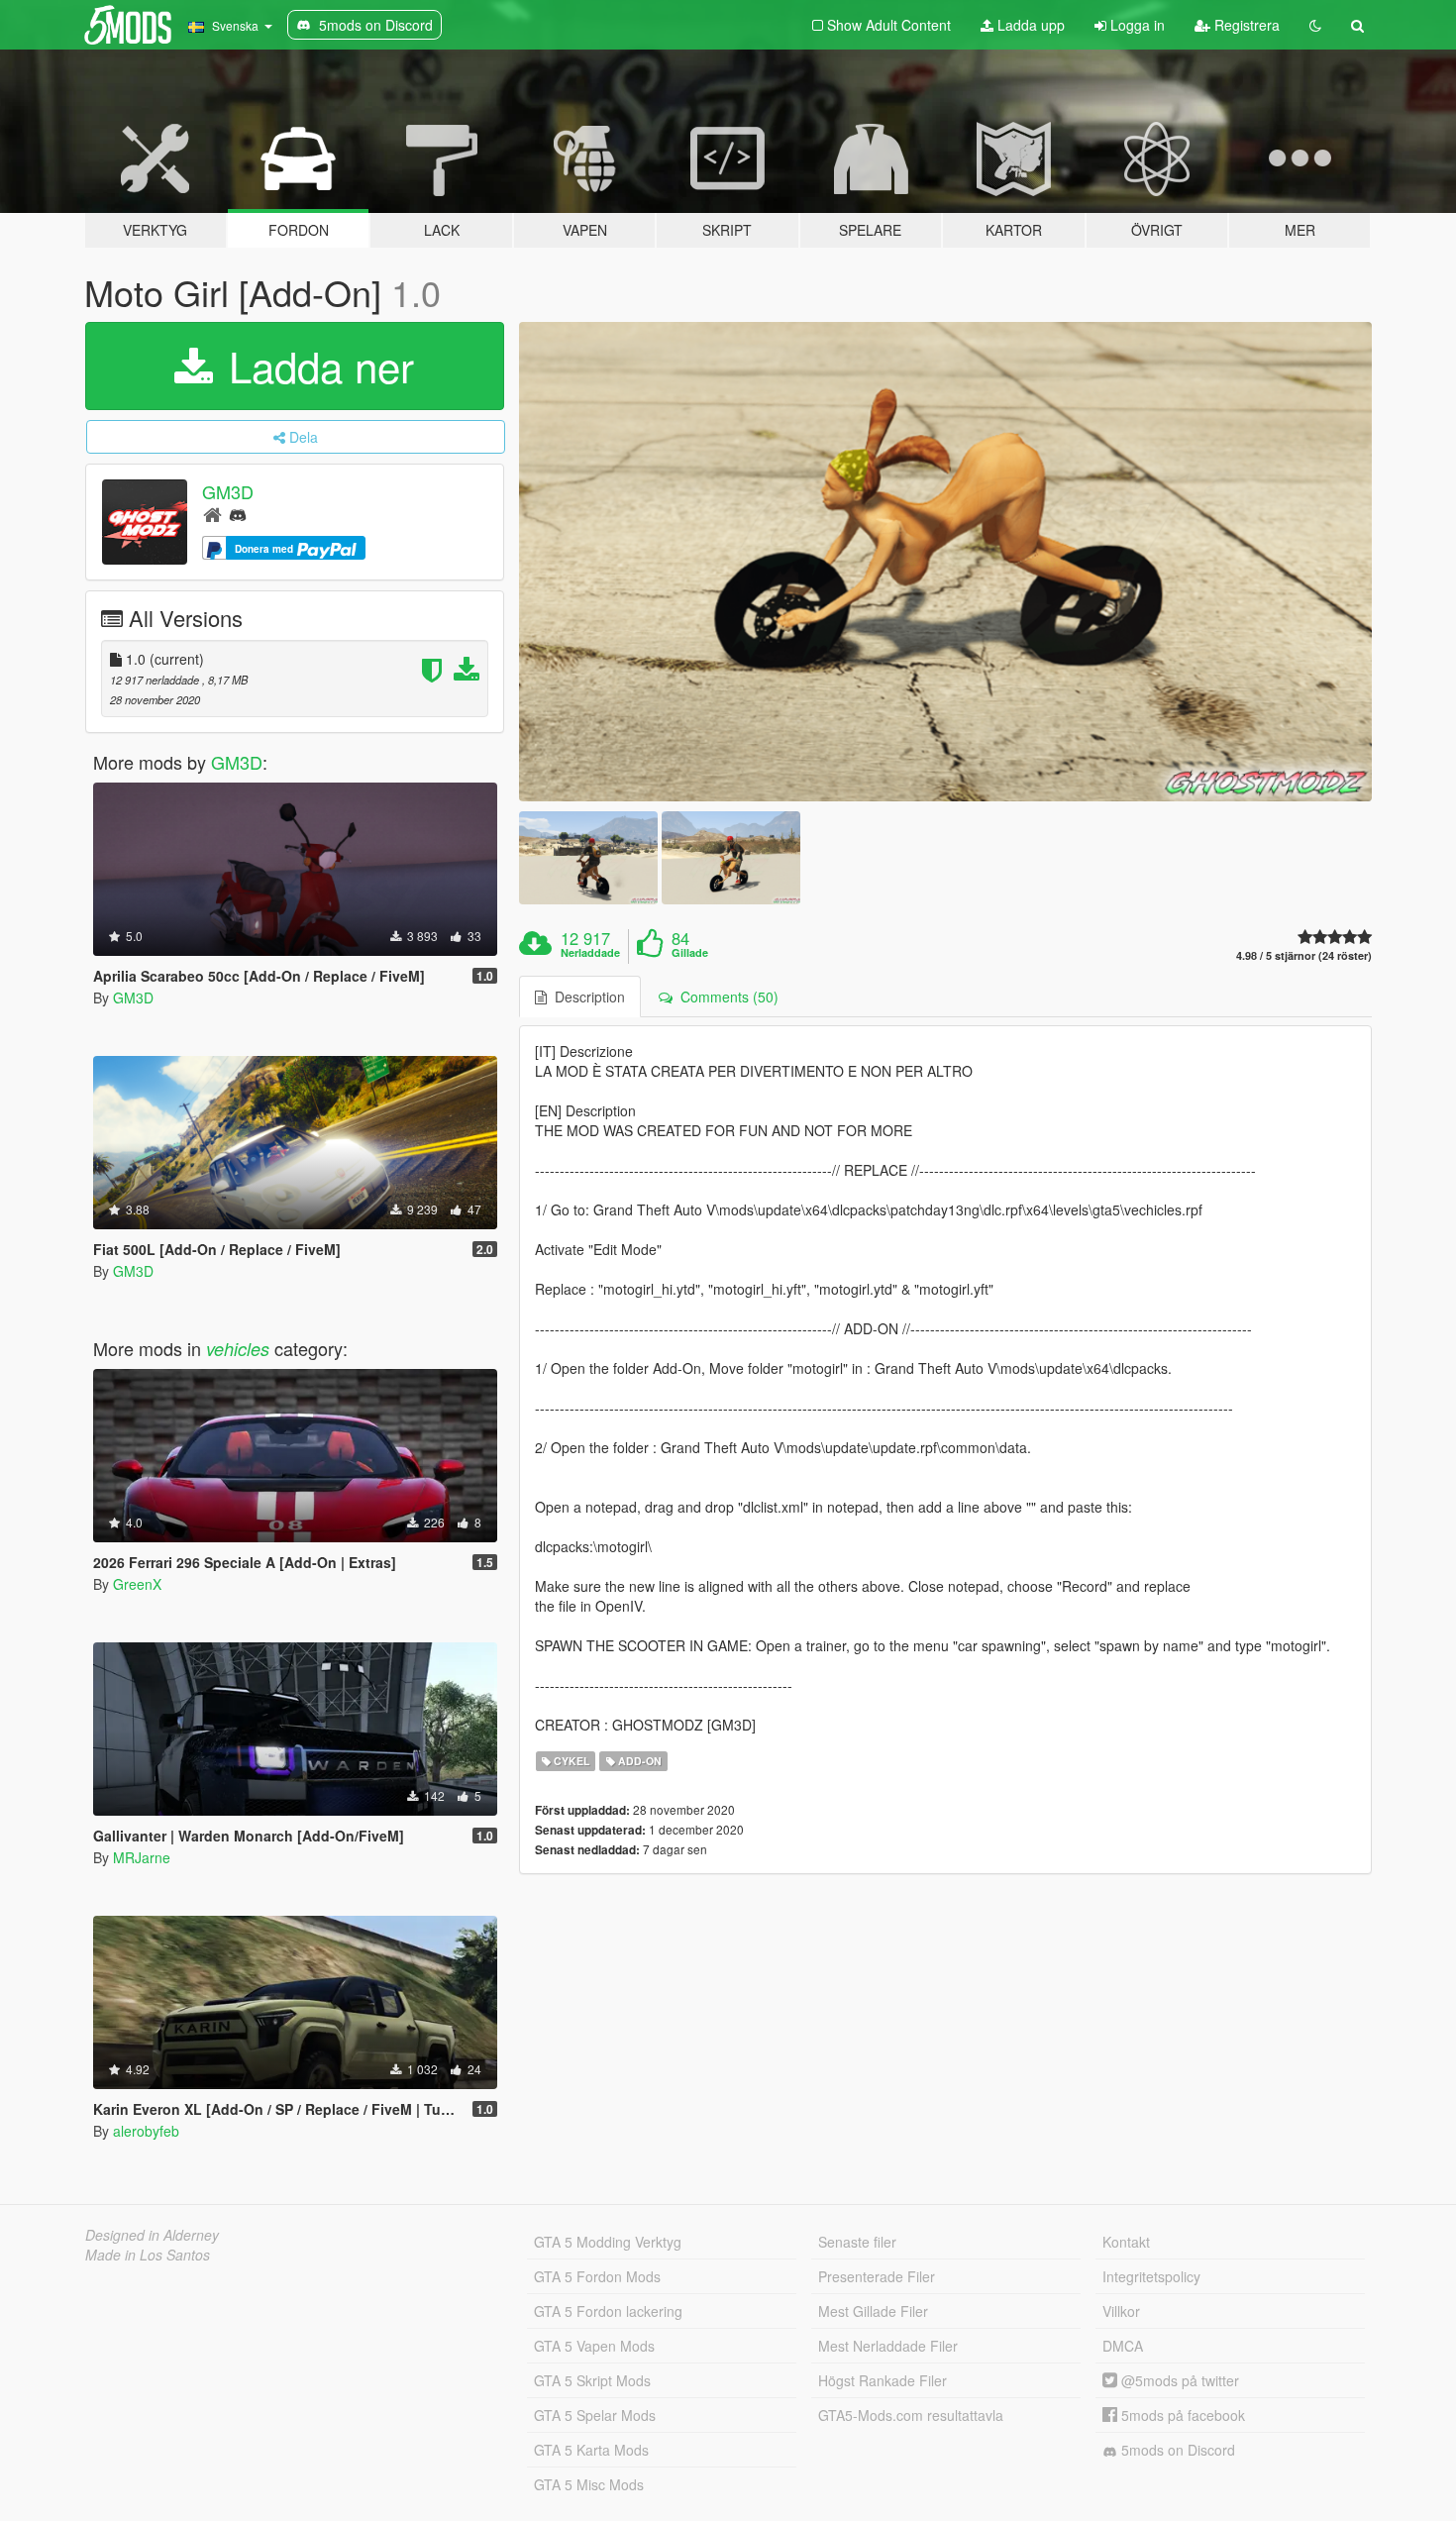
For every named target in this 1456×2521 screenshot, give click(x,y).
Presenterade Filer (877, 2276)
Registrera (1245, 25)
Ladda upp (1029, 25)
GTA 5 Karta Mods (591, 2450)
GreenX (137, 1584)
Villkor (1121, 2311)
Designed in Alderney (152, 2235)
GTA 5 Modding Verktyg (608, 2242)
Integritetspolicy (1151, 2276)
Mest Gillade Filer (873, 2311)
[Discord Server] (238, 514)
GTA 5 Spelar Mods (595, 2415)
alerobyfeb (146, 2131)
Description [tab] (586, 997)
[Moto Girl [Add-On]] (946, 562)
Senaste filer (857, 2242)
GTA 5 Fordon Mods (597, 2276)
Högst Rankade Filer (883, 2380)
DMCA (1123, 2346)
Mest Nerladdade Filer (888, 2346)
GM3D (228, 491)
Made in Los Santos (148, 2255)
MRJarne (142, 1857)
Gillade (690, 953)
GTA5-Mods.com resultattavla (911, 2415)
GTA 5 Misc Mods (589, 2484)
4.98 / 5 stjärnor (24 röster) (1304, 955)
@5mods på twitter (1178, 2380)
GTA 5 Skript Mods (592, 2380)
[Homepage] (212, 514)
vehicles (238, 1349)
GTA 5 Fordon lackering (608, 2311)
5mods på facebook (1181, 2415)
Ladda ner (315, 366)
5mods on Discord (1176, 2450)
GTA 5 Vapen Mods (594, 2346)
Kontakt (1126, 2242)
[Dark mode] (1315, 25)
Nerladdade (590, 953)
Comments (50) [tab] (726, 997)
